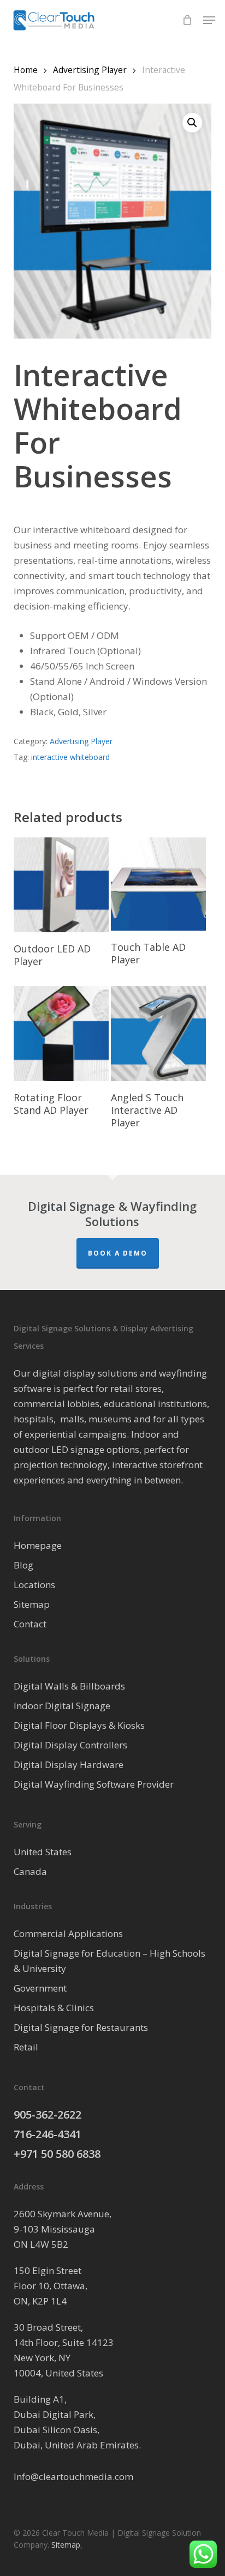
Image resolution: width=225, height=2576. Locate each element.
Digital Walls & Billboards (69, 1686)
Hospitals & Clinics (54, 2008)
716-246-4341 (48, 2134)
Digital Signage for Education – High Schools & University (109, 1961)
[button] (209, 20)
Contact (30, 1624)
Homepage (38, 1545)
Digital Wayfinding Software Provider (94, 1784)
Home (26, 70)
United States (43, 1852)
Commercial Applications (68, 1933)
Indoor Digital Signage (62, 1706)
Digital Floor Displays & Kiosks (79, 1725)
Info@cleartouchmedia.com (73, 2477)
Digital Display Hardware (69, 1764)
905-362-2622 (48, 2115)
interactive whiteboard (70, 757)
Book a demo (118, 1253)
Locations (34, 1585)
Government (40, 1988)
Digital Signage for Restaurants (81, 2027)
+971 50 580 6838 (57, 2154)
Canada (30, 1871)
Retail (26, 2047)
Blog (23, 1565)
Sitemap (32, 1604)
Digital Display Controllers (70, 1745)
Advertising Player (90, 70)
